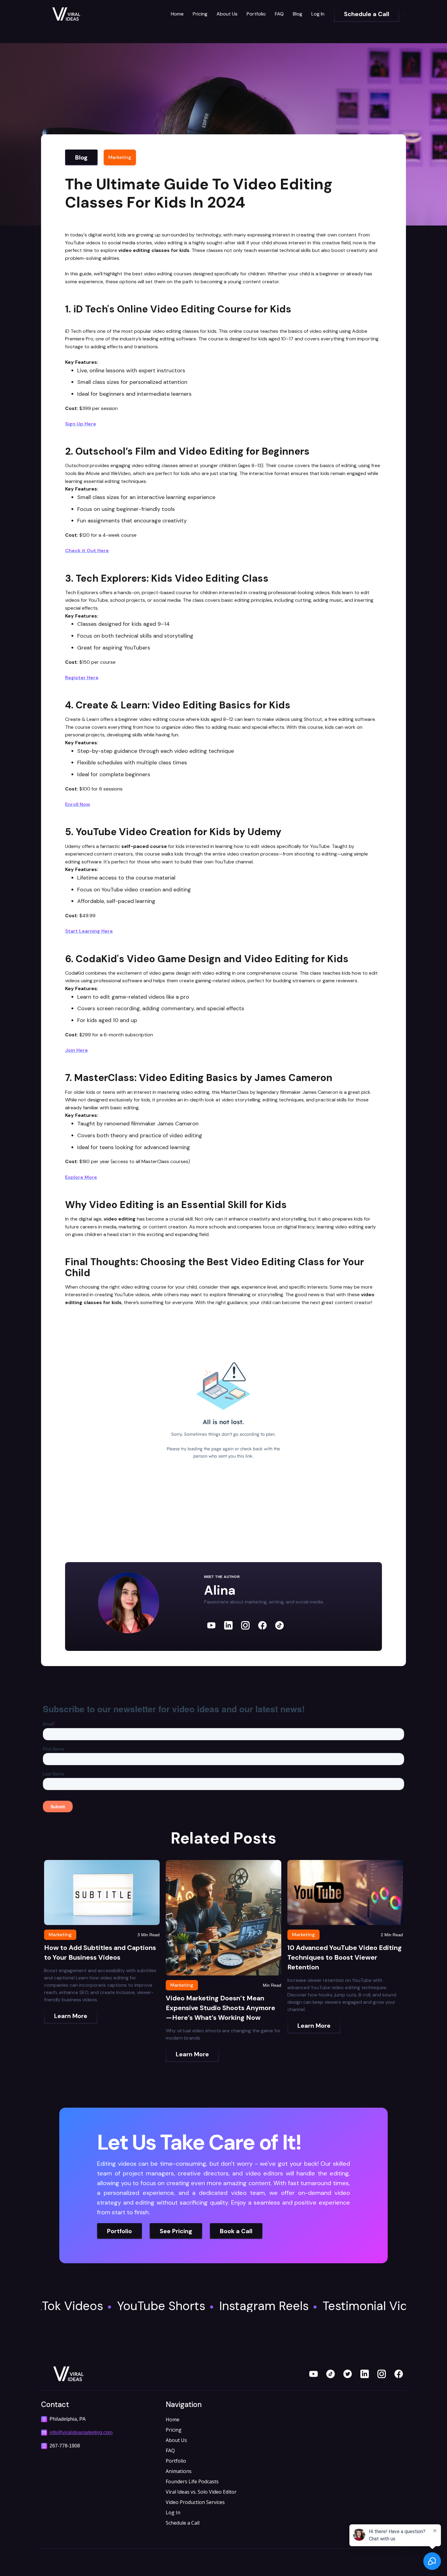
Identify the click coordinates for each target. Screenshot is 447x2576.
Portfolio (256, 14)
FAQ (279, 14)
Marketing (120, 157)
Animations (179, 2471)
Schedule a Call (183, 2523)
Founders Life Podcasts (192, 2481)
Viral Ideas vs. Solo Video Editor (201, 2492)
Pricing (200, 14)
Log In (318, 14)
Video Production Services (195, 2502)
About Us (227, 14)
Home (177, 14)
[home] (87, 14)
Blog (298, 14)
